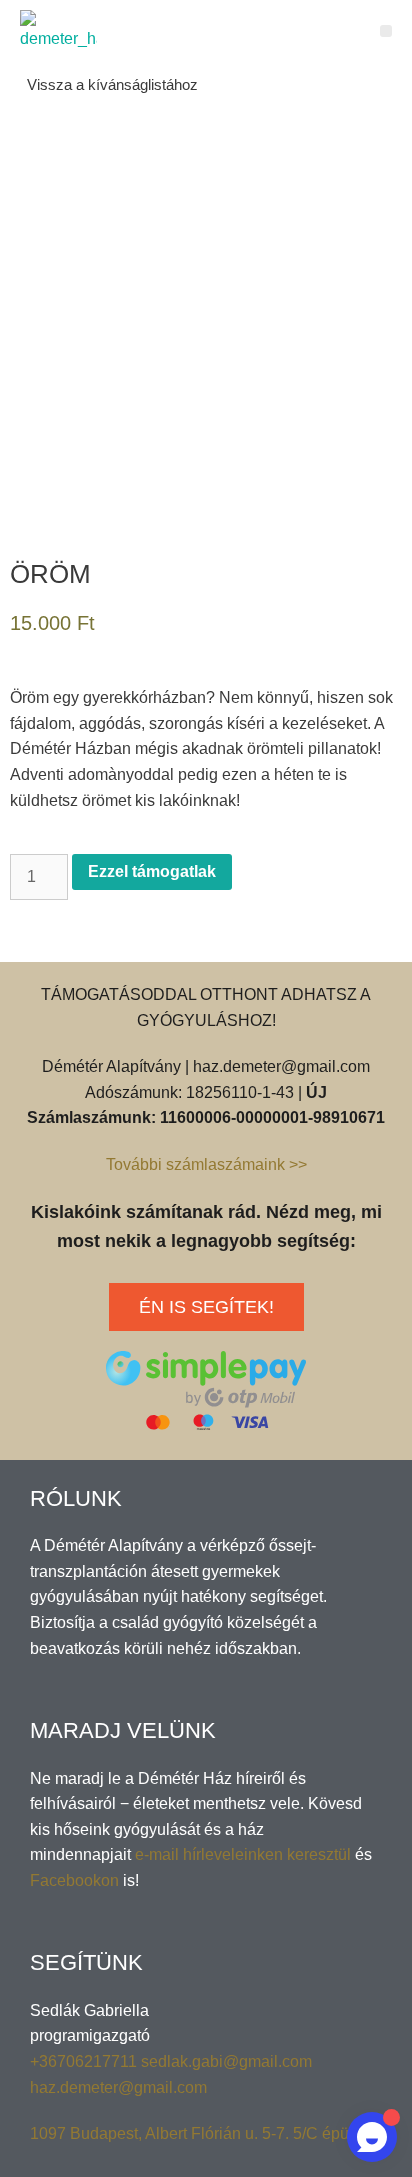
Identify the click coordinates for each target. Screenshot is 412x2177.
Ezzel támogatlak (152, 871)
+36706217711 (85, 2061)
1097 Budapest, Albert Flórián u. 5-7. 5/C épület (198, 2133)
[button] (386, 31)
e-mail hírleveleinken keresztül (243, 1854)
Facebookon (74, 1880)
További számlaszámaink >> (206, 1164)
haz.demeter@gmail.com (118, 2087)
